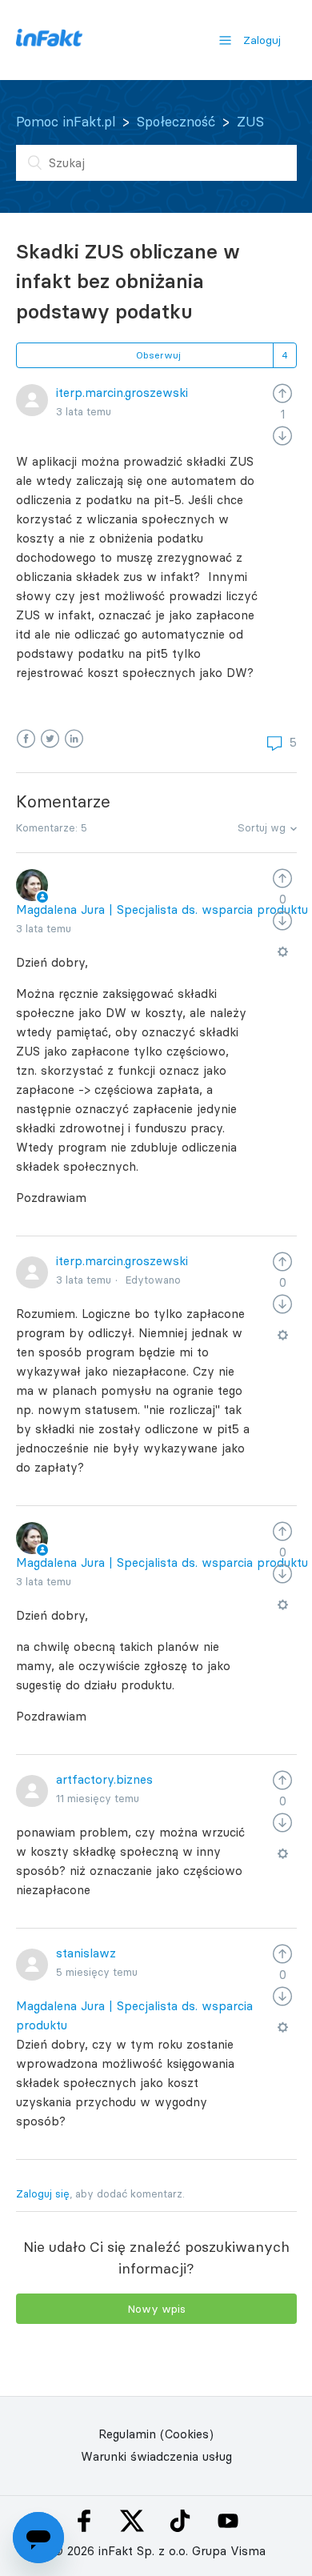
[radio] (282, 393)
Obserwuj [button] (158, 355)
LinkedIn (74, 739)
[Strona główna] (49, 42)
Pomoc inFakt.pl (66, 122)
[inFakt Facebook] (84, 2521)
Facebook (26, 739)
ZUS (250, 122)
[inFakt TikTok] (180, 2521)
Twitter (50, 739)
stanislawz (86, 1953)
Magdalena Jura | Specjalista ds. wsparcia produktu (162, 909)
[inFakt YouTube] (228, 2521)
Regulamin (127, 2434)
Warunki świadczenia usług (156, 2456)
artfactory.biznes (104, 1779)
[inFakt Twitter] (132, 2521)
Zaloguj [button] (262, 40)
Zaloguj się (43, 2193)
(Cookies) (187, 2434)
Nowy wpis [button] (156, 2309)
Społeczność (176, 122)
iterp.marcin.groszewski (122, 393)
